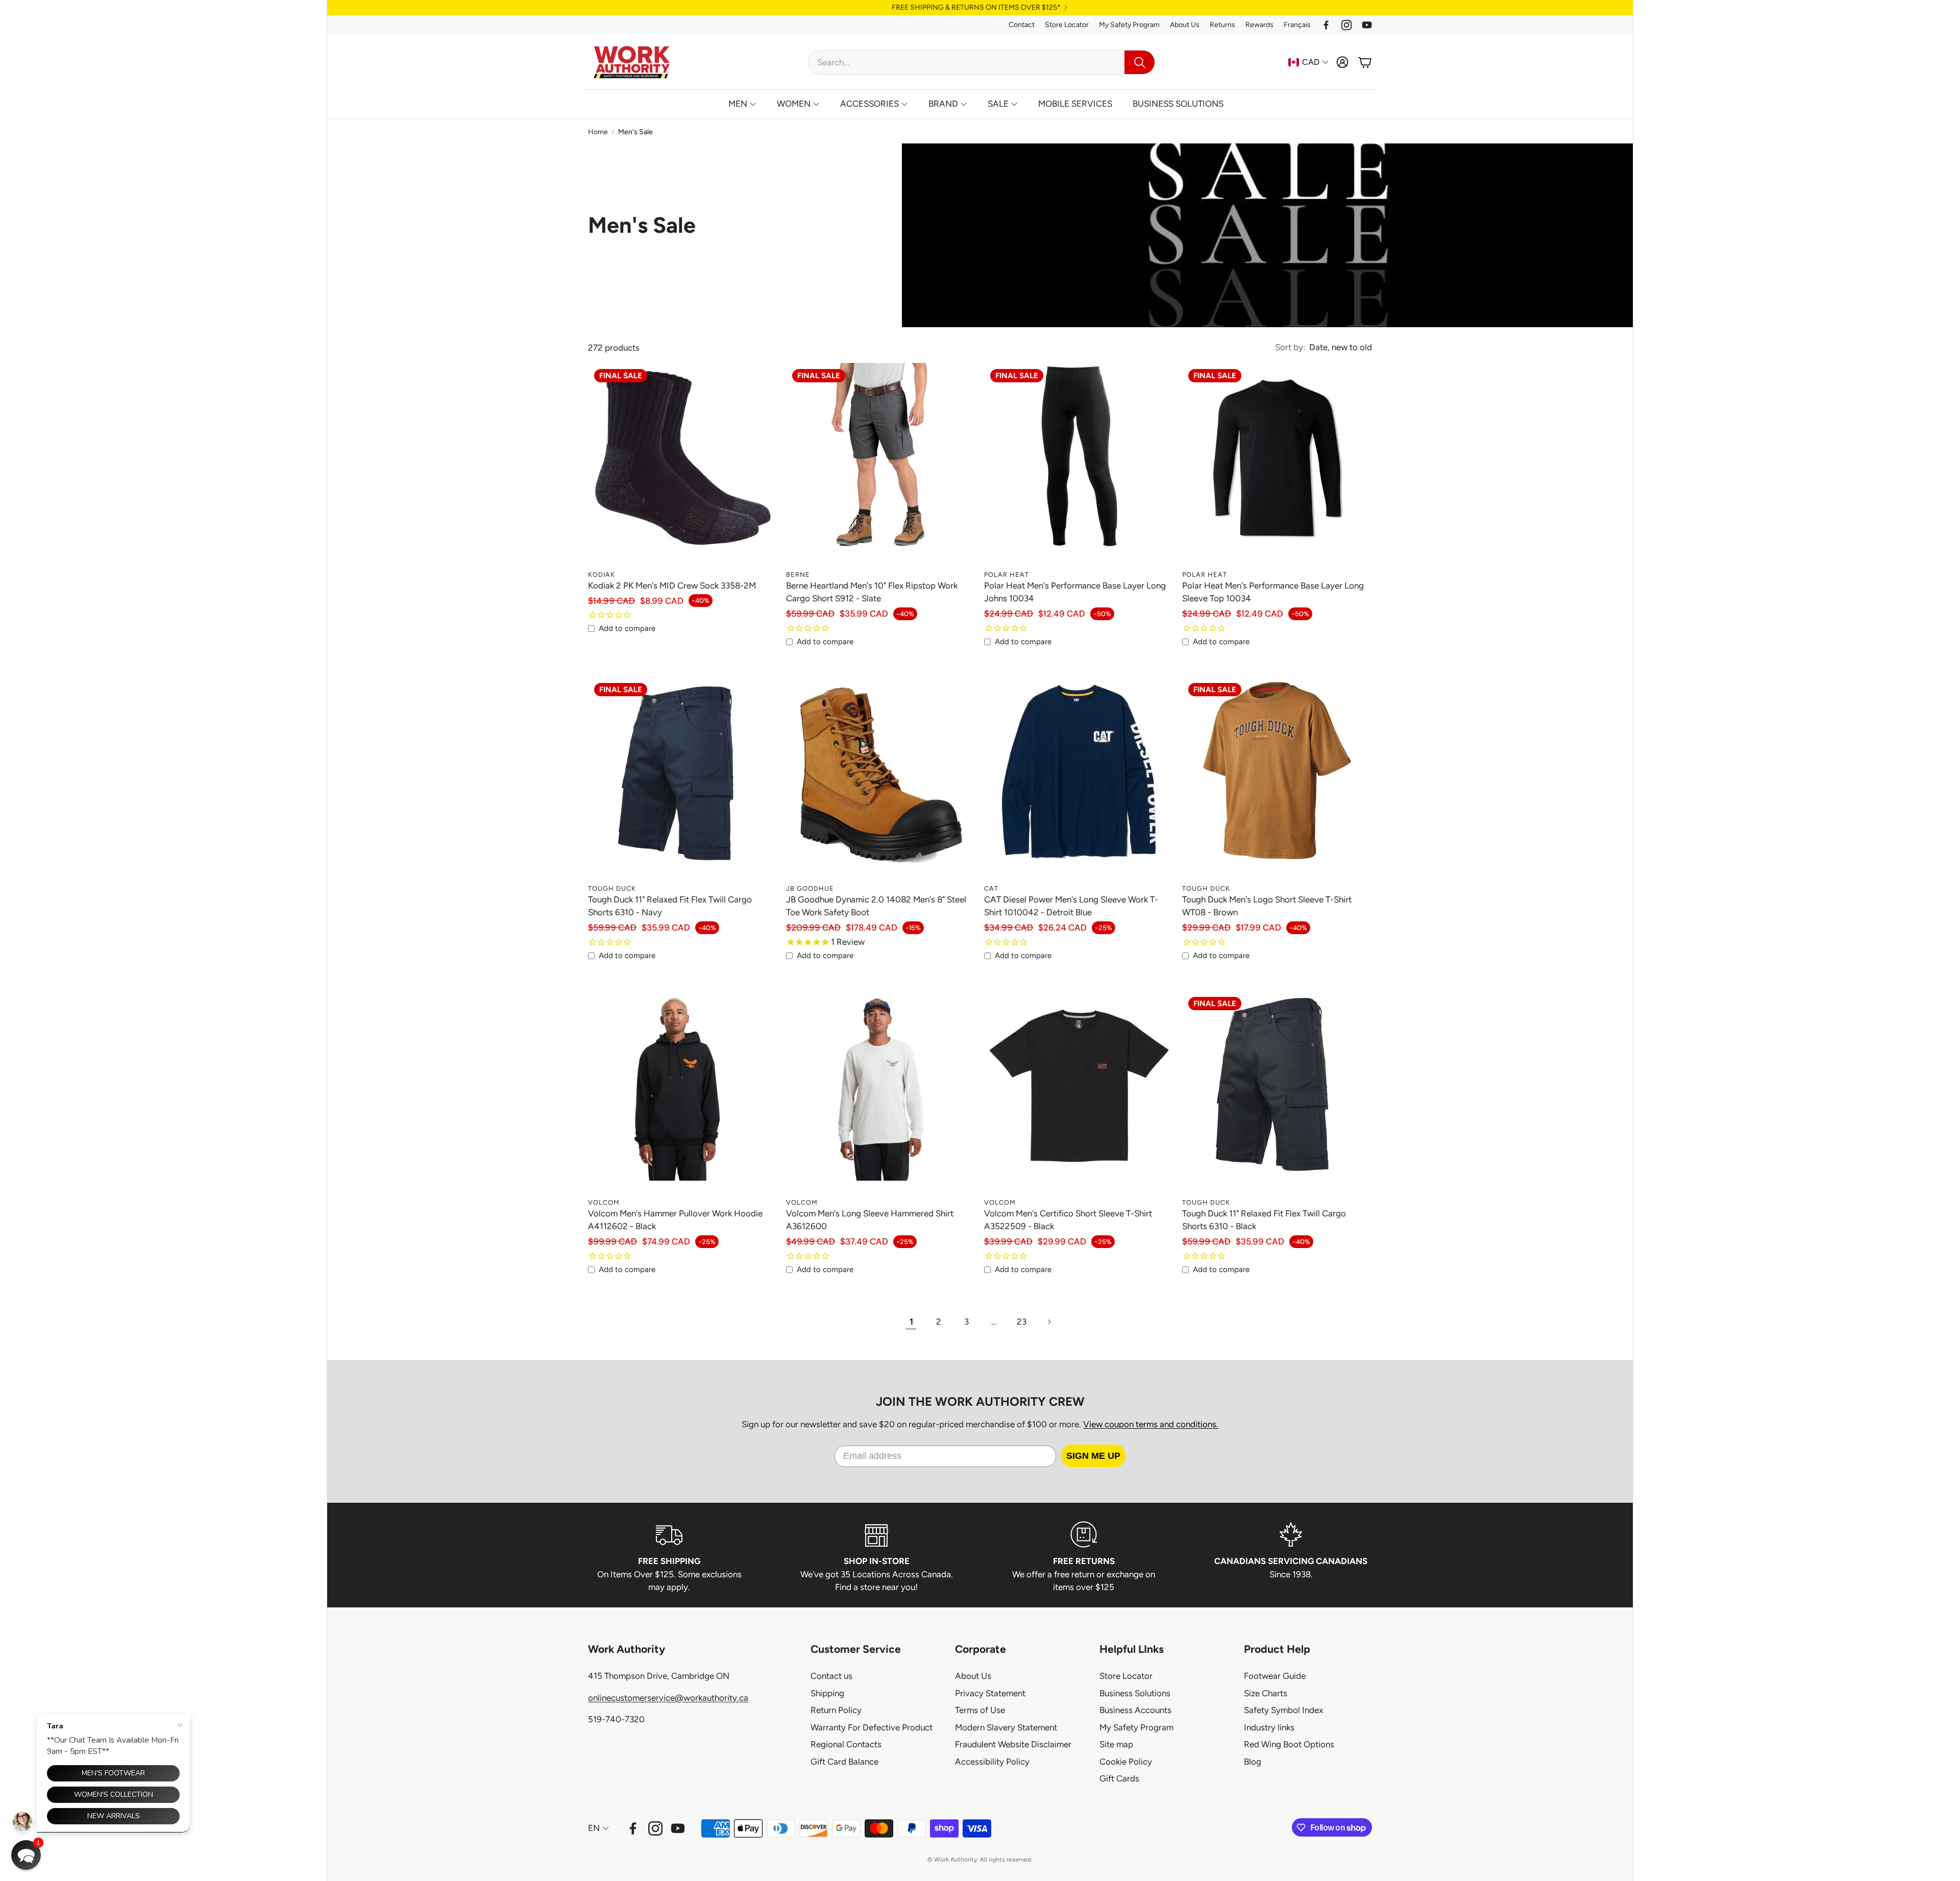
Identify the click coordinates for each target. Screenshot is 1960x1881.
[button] (982, 62)
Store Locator (1067, 25)
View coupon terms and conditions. (1151, 1424)
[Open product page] (881, 784)
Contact (1022, 25)
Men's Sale (635, 132)
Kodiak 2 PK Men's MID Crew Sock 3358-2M (672, 585)
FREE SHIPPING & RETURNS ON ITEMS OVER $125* (976, 8)
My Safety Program (1129, 25)
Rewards (1259, 25)
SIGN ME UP (1093, 1456)
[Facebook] (1326, 25)
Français (1297, 25)
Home (598, 132)
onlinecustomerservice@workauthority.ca (668, 1698)
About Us (1185, 25)
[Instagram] (1346, 25)
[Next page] (1049, 1322)
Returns (1222, 25)
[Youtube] (1367, 25)
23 (1022, 1322)
